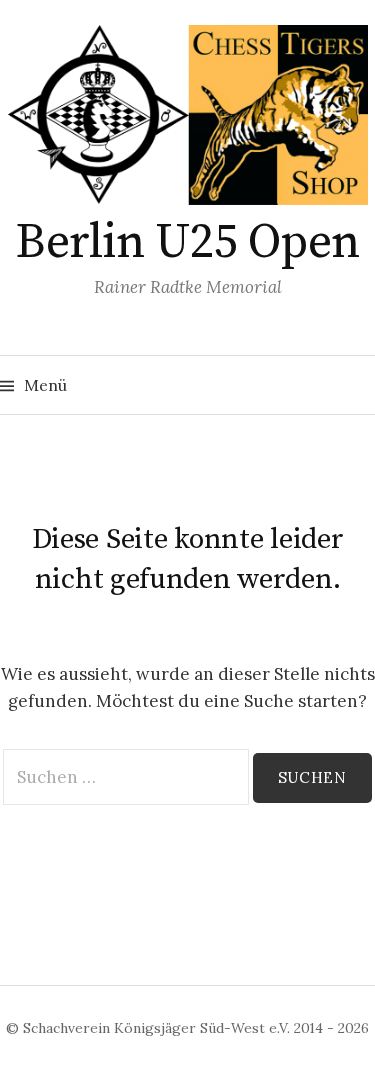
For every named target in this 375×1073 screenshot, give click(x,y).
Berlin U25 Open (187, 243)
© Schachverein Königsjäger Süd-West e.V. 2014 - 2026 (187, 1028)
